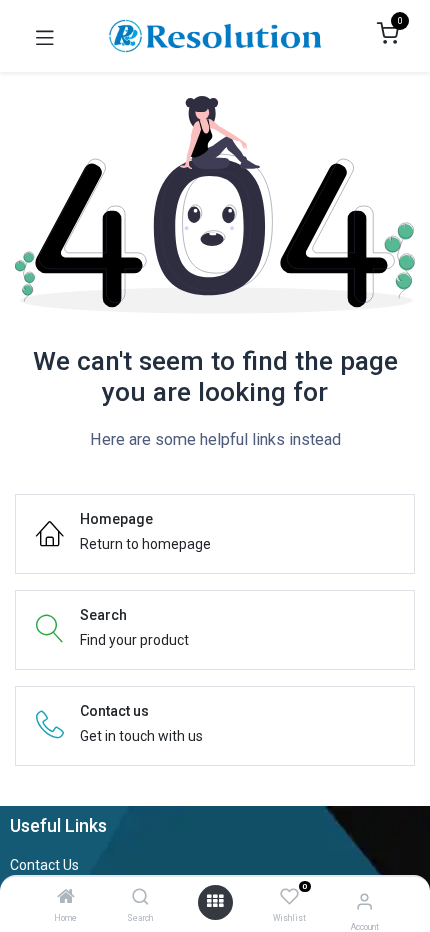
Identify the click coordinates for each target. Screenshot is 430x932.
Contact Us (44, 865)
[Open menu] (215, 902)
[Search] (140, 898)
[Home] (66, 898)
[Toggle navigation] (45, 36)
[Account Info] (364, 901)
